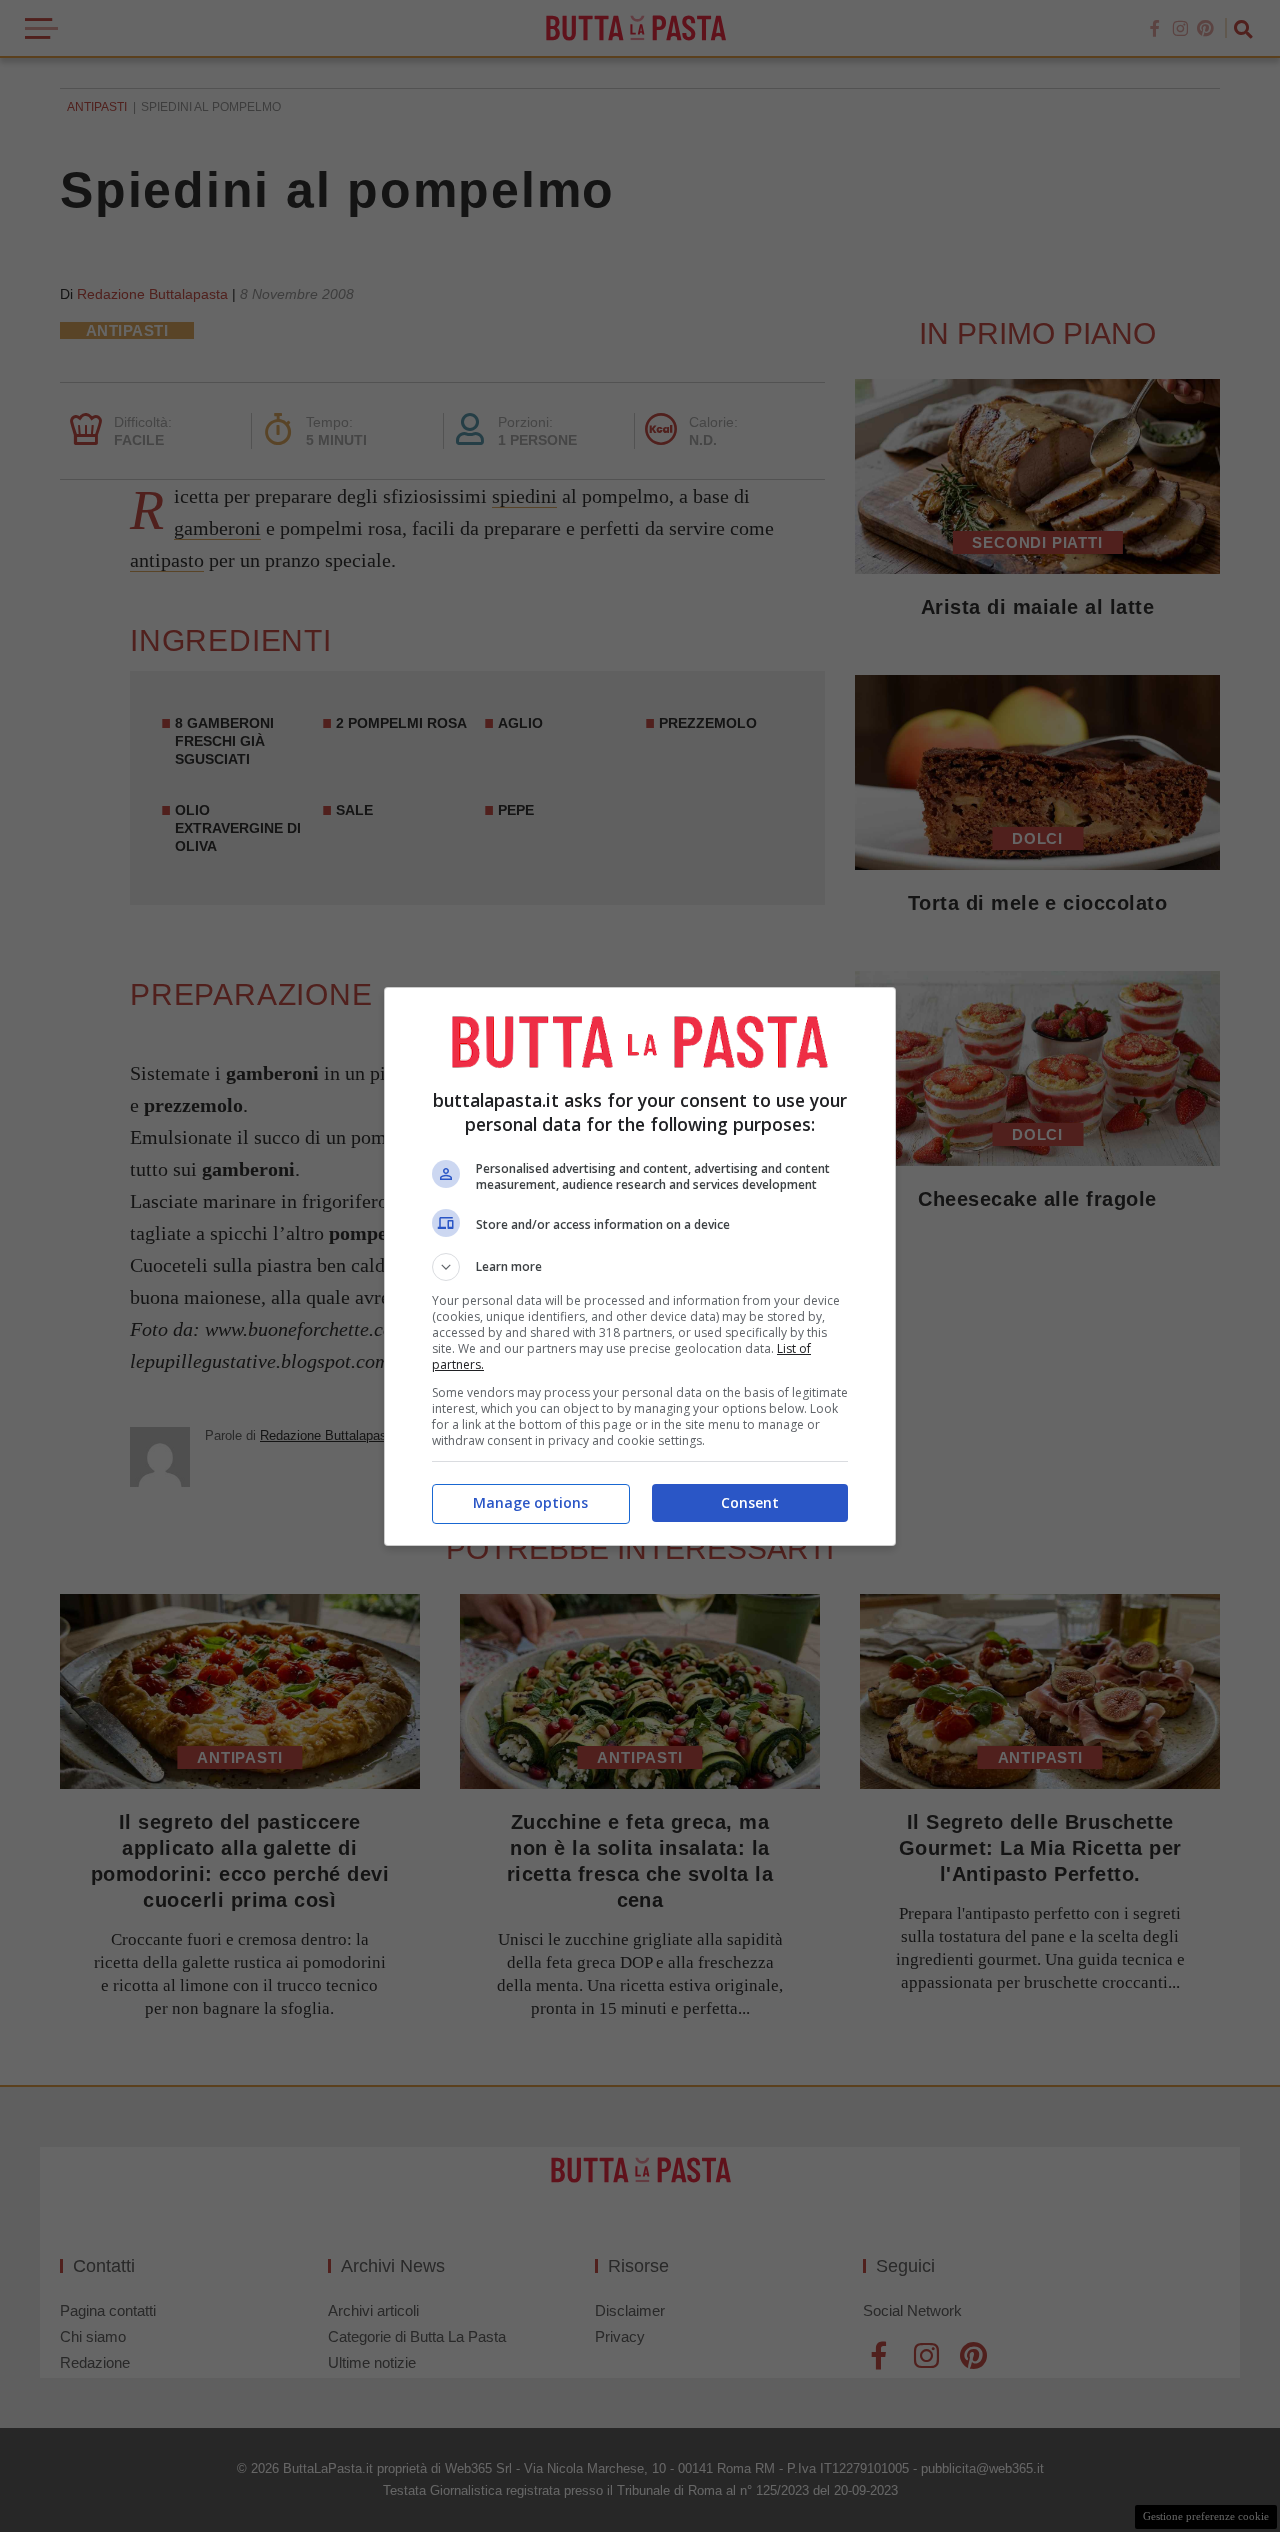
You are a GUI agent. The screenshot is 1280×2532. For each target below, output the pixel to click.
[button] (640, 1267)
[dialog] (640, 1266)
